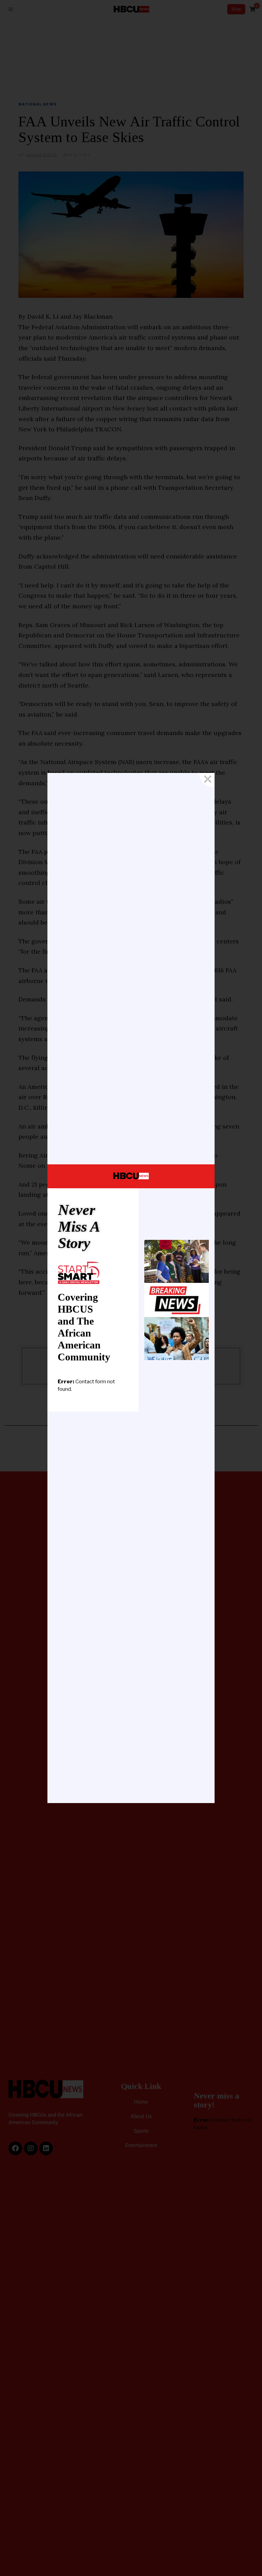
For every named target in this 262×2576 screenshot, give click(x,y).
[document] (131, 1288)
